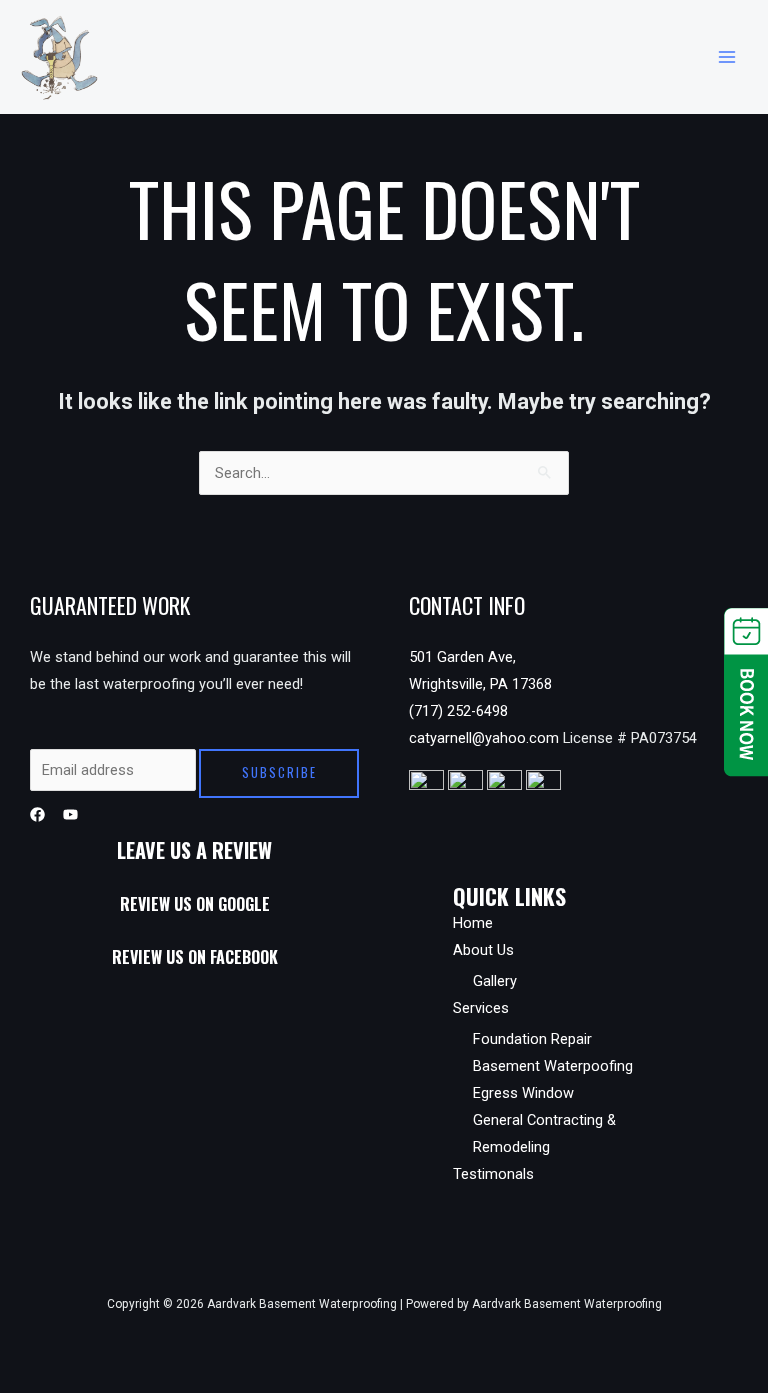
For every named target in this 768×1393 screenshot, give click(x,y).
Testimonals (493, 1174)
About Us (483, 950)
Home (473, 923)
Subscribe (279, 772)
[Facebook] (37, 814)
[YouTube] (70, 814)
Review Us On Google (195, 904)
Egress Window (523, 1093)
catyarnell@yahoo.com (486, 738)
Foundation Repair (532, 1039)
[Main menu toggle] (727, 57)
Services (481, 1008)
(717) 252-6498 (458, 711)
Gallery (495, 981)
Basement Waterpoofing (553, 1066)
